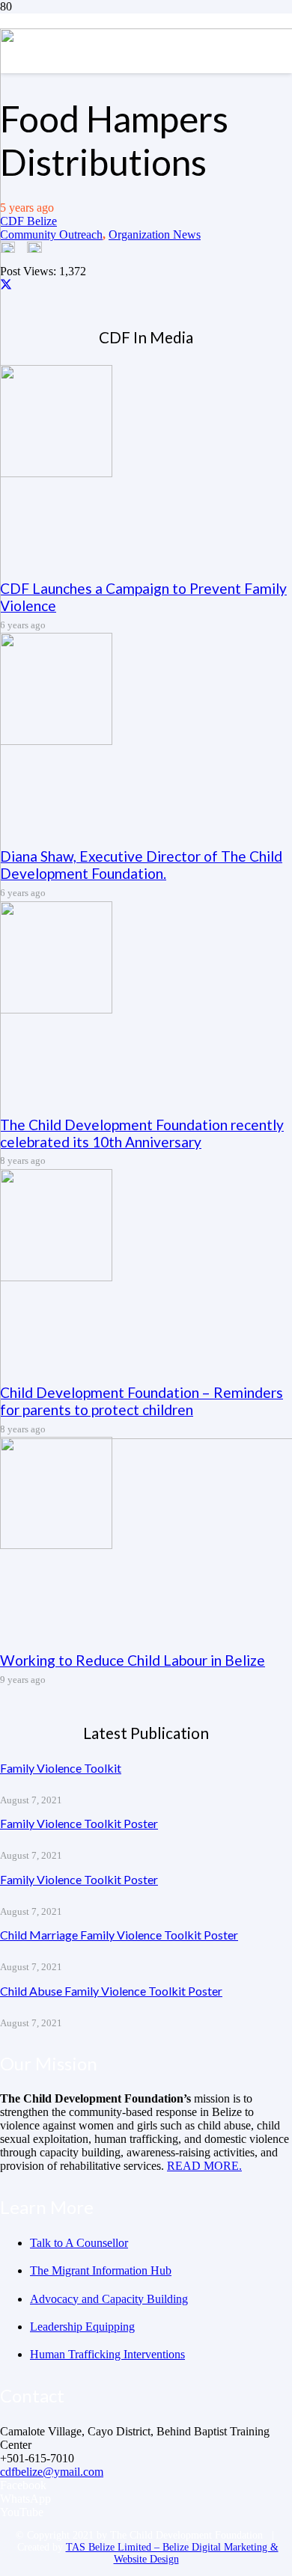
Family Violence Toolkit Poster (79, 1823)
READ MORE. (204, 2166)
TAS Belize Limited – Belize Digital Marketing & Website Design (172, 2553)
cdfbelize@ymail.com (52, 2472)
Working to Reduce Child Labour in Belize (133, 1660)
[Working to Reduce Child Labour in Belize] (56, 1545)
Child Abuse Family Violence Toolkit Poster (111, 1991)
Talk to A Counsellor (79, 2243)
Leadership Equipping (82, 2327)
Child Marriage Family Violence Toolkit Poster (119, 1935)
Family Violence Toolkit (61, 1768)
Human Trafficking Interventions (107, 2354)
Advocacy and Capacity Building (109, 2299)
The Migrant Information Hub (101, 2270)
